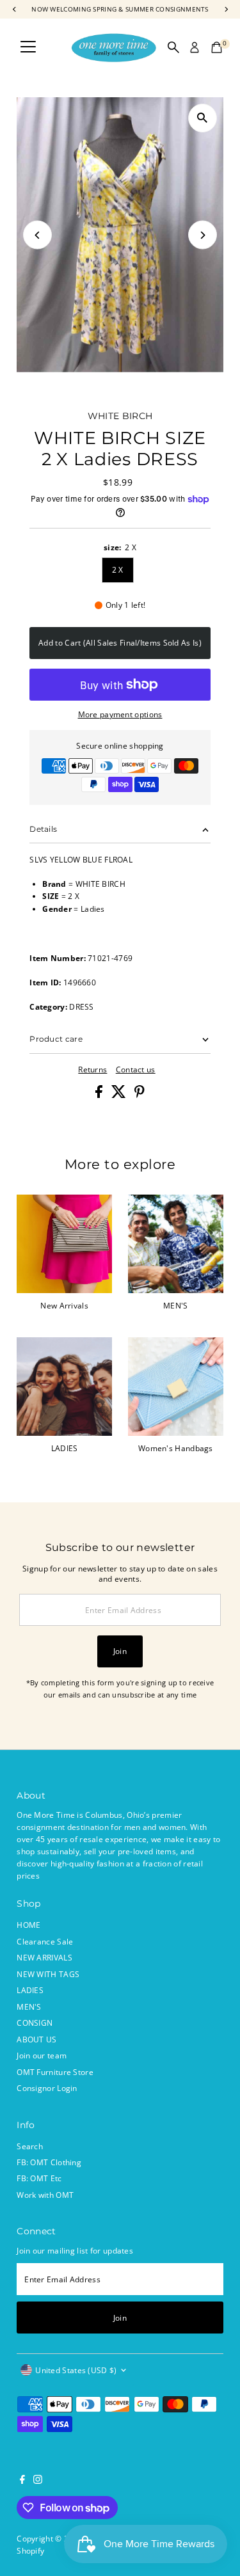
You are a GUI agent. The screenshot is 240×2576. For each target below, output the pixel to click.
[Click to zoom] (203, 118)
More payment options (120, 714)
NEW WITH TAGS (48, 1974)
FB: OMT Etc (39, 2178)
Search (30, 2146)
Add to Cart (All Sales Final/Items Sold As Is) (120, 642)
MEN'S (29, 2007)
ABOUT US (36, 2039)
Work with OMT (45, 2195)
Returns (92, 1070)
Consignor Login (47, 2088)
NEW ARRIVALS (44, 1957)
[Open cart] (217, 47)
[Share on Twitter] (120, 1095)
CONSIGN (35, 2023)
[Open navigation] (28, 47)
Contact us (136, 1070)
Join (120, 1651)
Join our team (42, 2055)
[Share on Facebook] (100, 1095)
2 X (118, 569)
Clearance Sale (45, 1941)
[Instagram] (38, 2481)
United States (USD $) (76, 2370)
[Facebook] (22, 2481)
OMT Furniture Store (55, 2072)
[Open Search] (173, 47)
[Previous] (37, 235)
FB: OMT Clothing (49, 2162)
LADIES (30, 1990)
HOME (28, 1925)
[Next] (203, 235)
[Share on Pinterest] (140, 1095)
